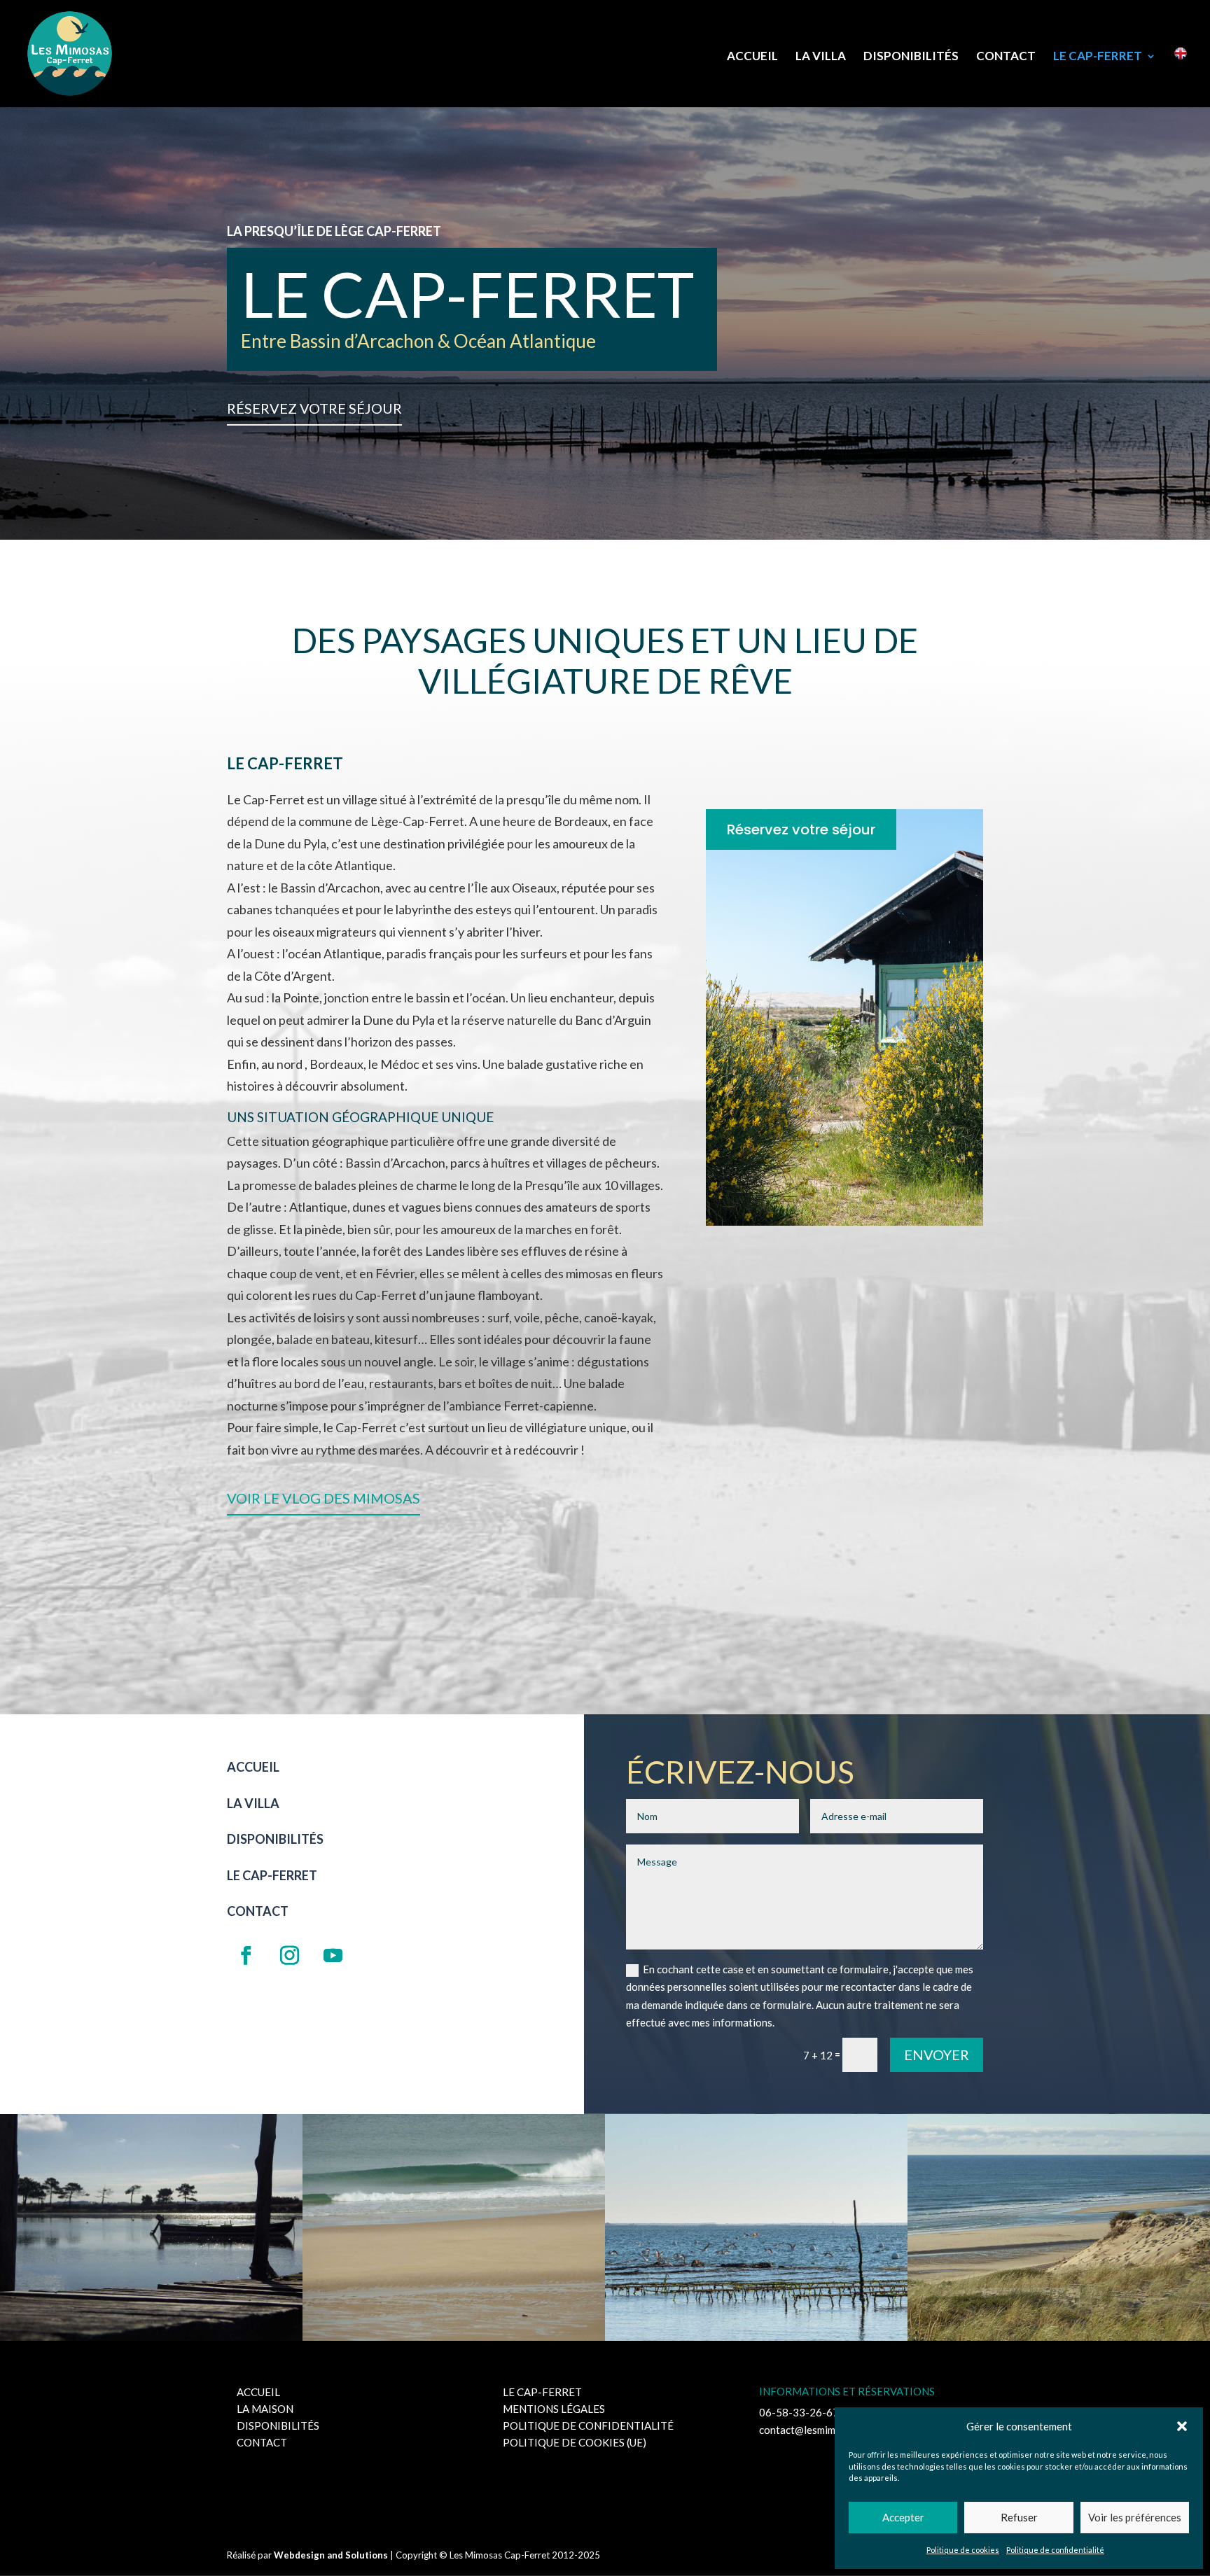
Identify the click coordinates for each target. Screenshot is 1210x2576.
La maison (265, 2409)
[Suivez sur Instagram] (289, 1956)
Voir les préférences (1135, 2517)
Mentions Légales (554, 2409)
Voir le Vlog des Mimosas (324, 1498)
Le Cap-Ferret (1098, 57)
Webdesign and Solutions (331, 2555)
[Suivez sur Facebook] (246, 1956)
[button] (1182, 2426)
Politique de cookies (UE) (575, 2442)
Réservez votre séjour (314, 408)
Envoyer (937, 2054)
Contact (1006, 57)
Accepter (903, 2517)
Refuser (1019, 2517)
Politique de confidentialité (1055, 2550)
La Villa (821, 57)
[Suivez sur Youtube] (333, 1956)
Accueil (752, 57)
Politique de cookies (963, 2550)
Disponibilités (911, 57)
